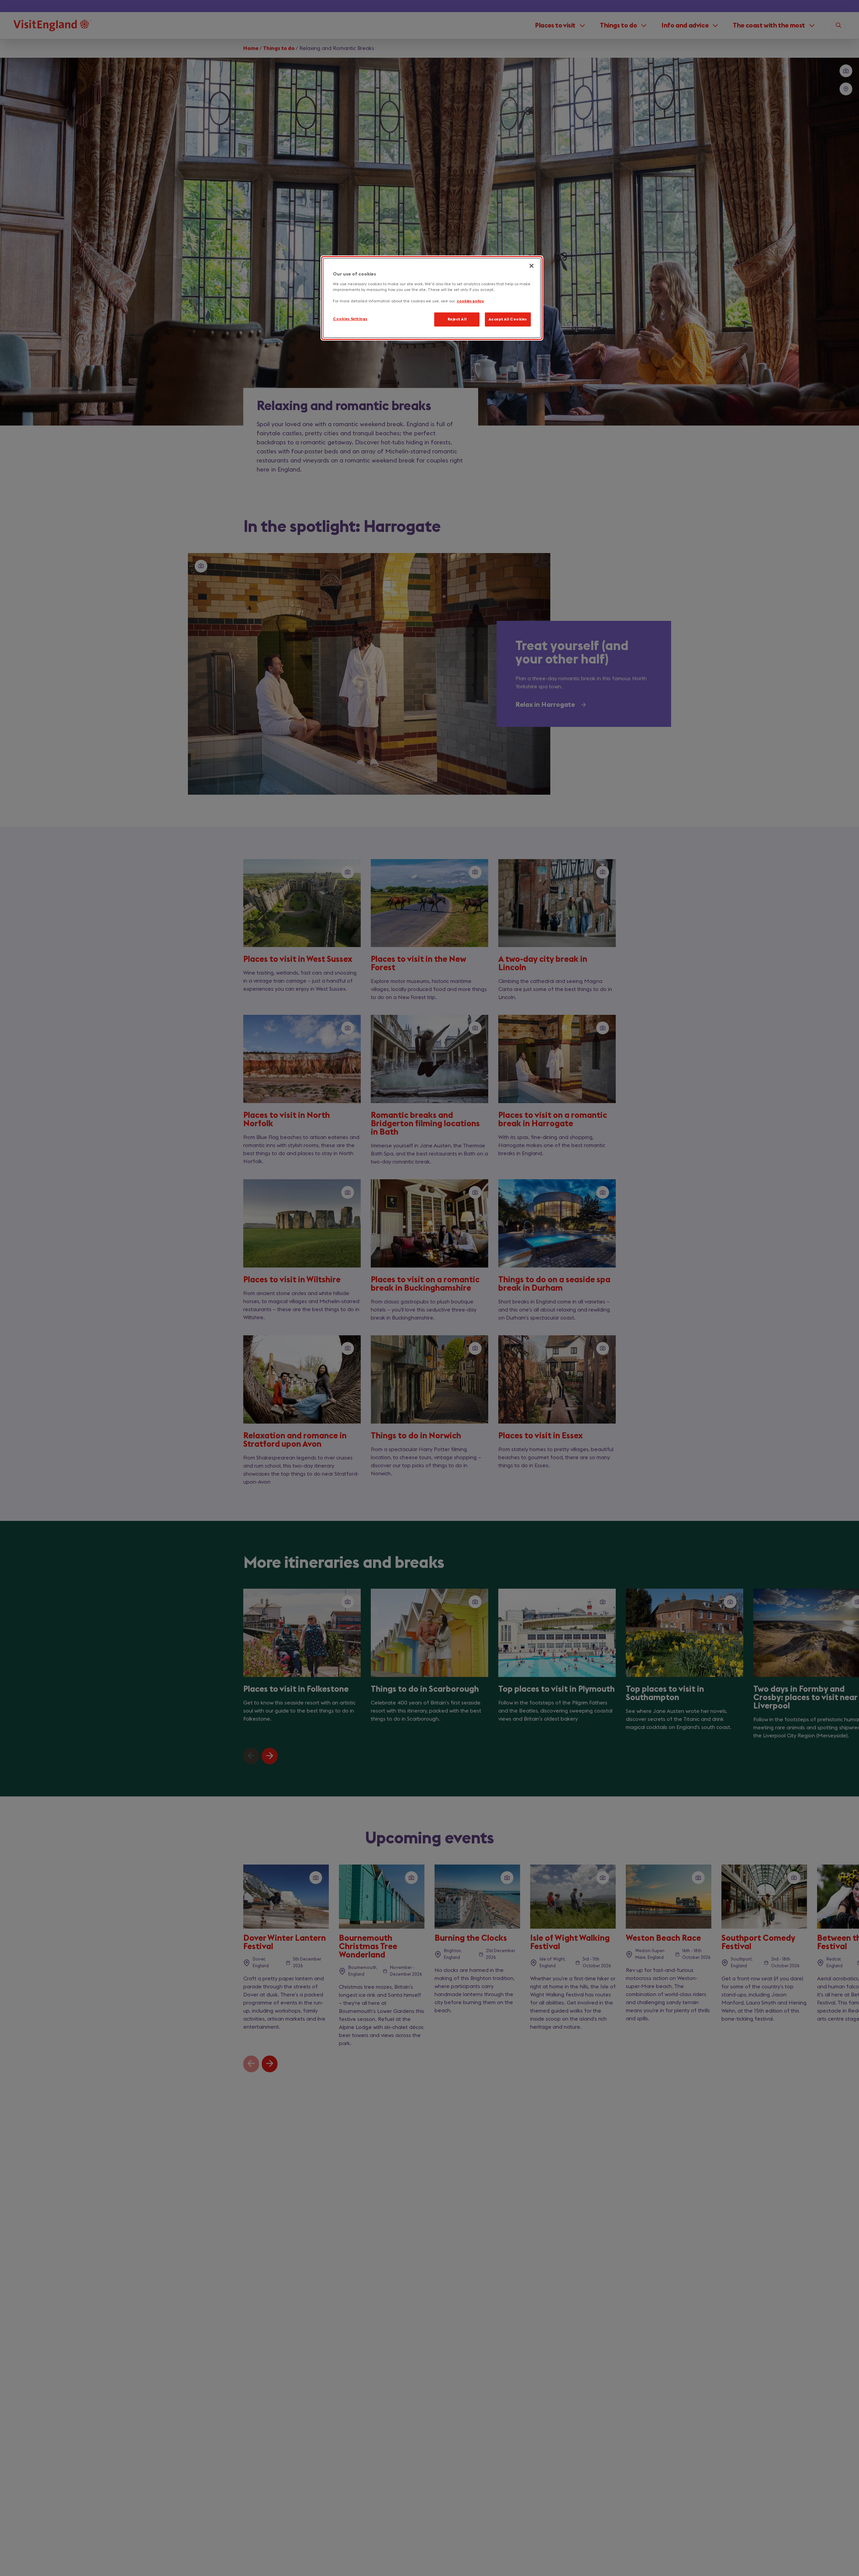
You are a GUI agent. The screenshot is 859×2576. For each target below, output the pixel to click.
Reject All (457, 319)
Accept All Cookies (508, 319)
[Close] (532, 266)
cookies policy (470, 301)
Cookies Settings (350, 319)
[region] (432, 298)
